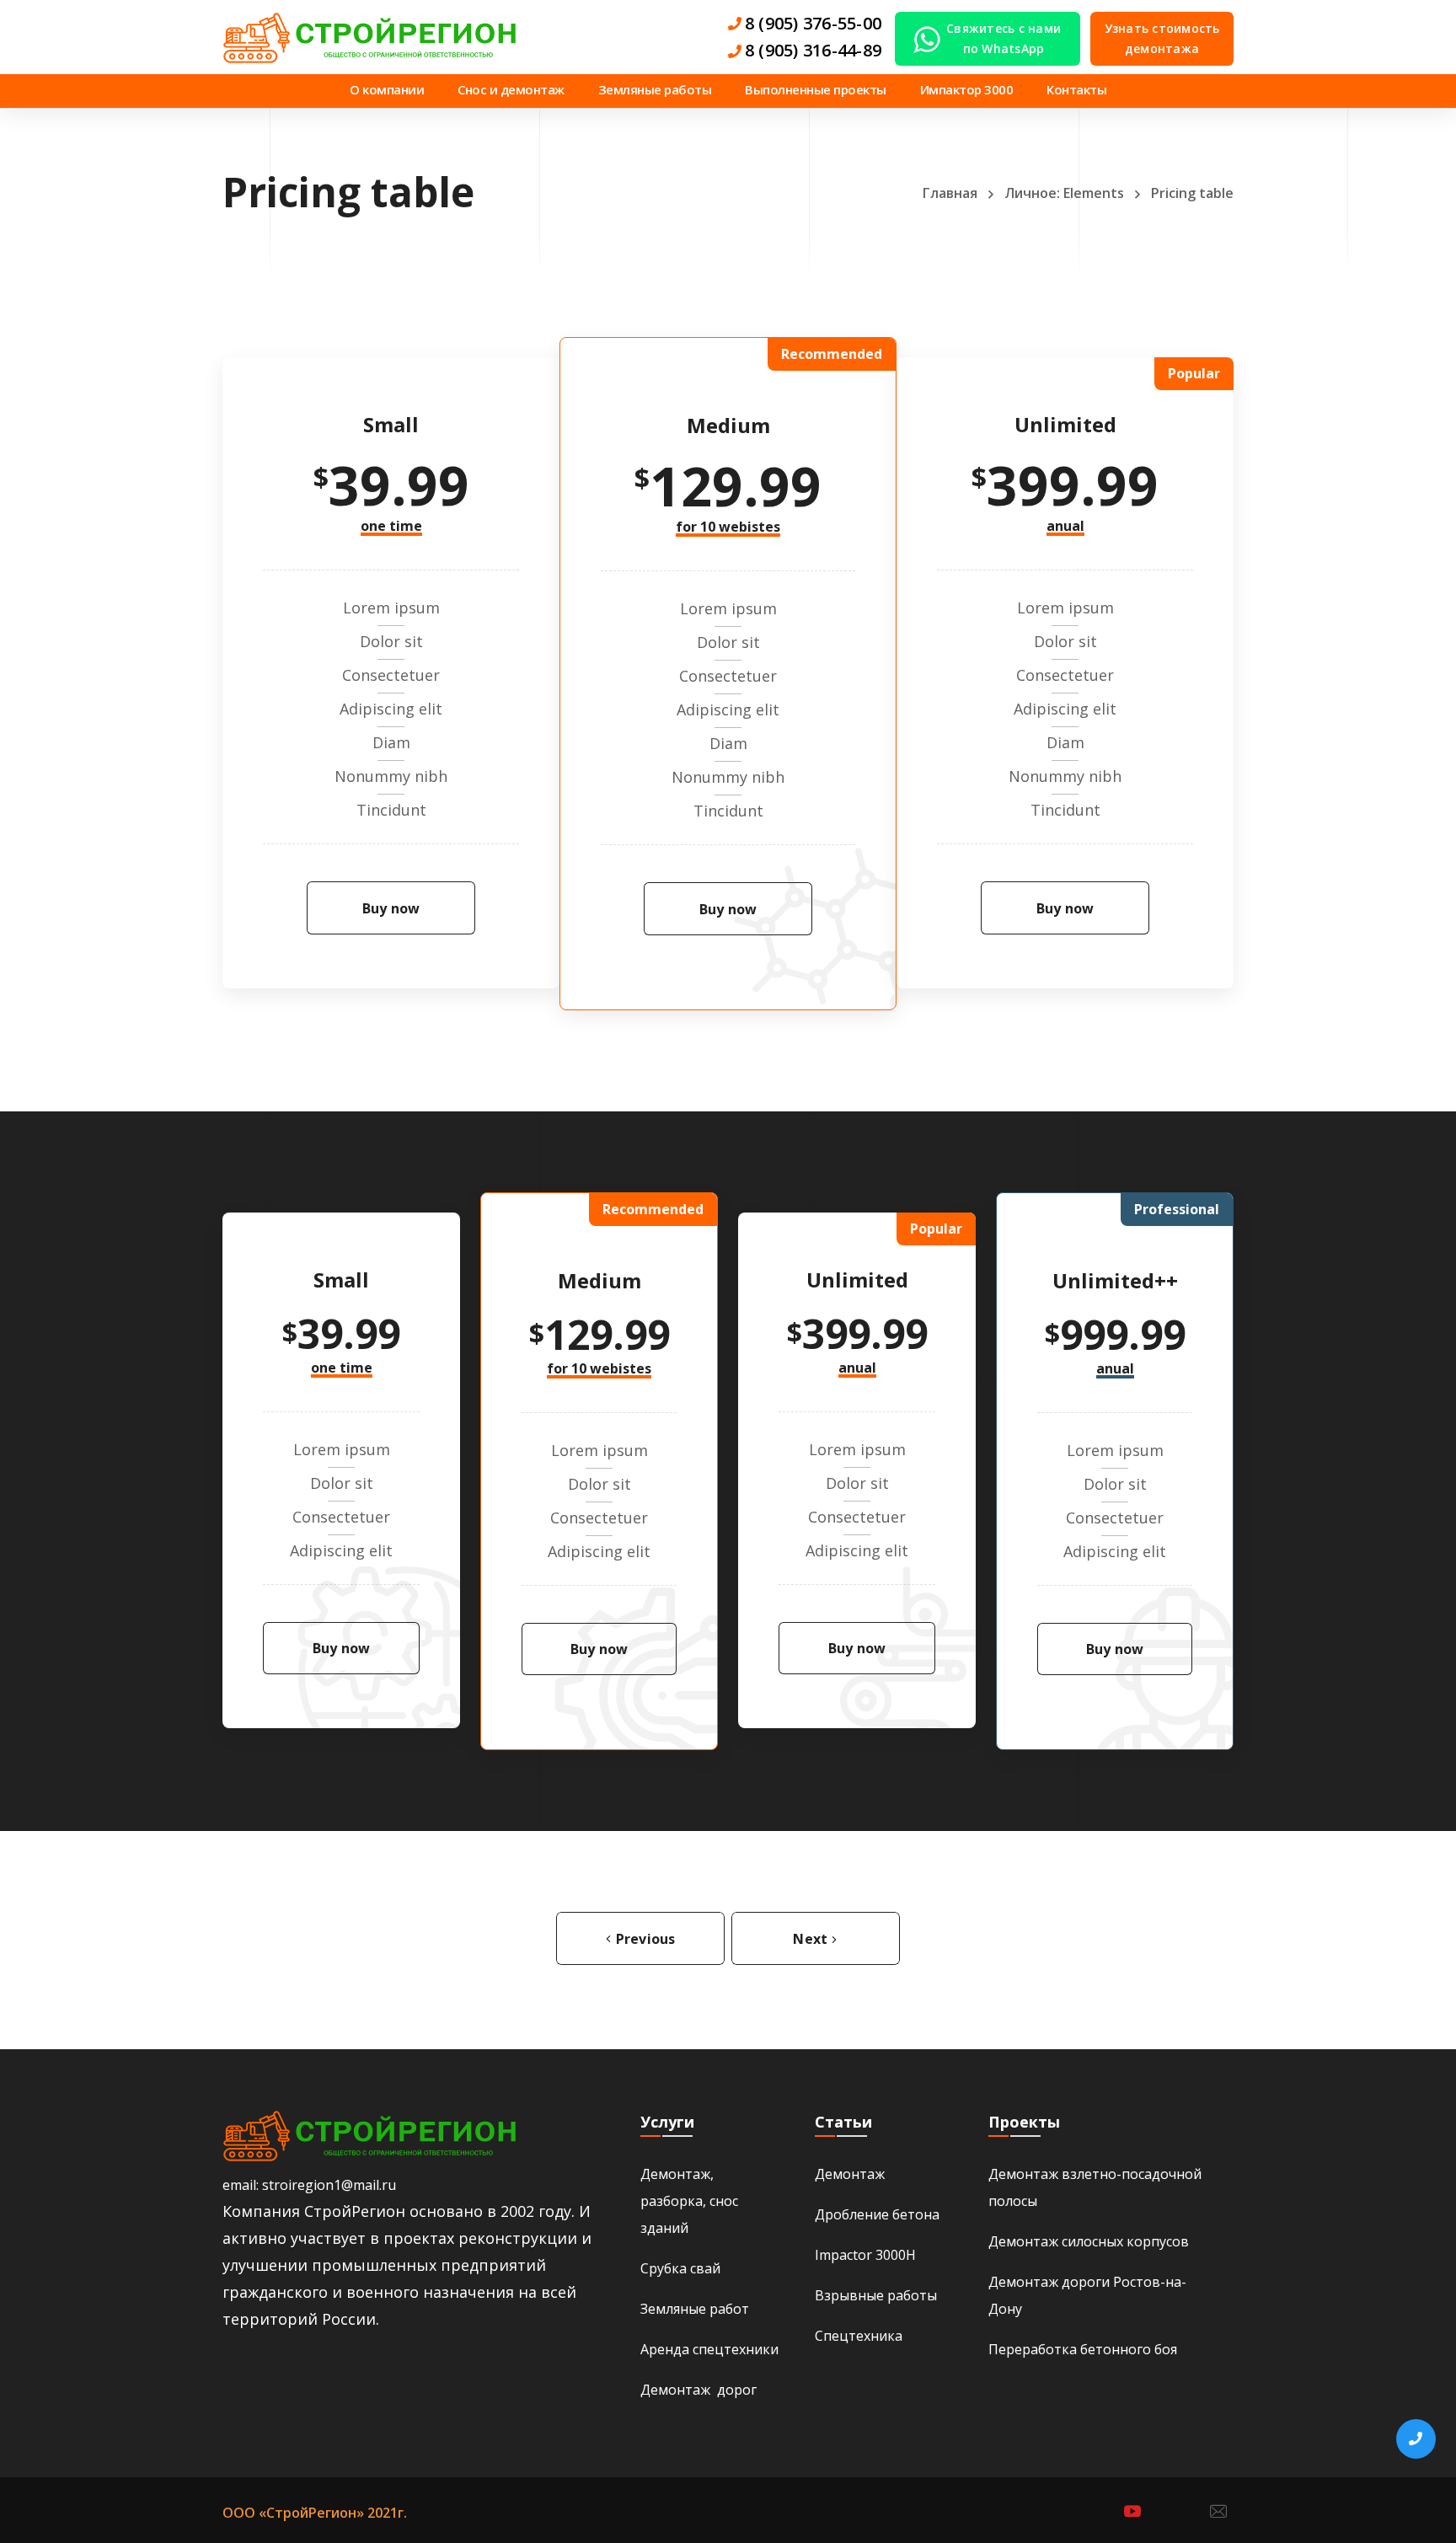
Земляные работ (695, 2309)
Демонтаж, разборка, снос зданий (689, 2201)
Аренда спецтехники (709, 2349)
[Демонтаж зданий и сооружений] (370, 37)
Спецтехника (859, 2336)
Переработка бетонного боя (1083, 2349)
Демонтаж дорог (699, 2390)
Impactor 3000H (865, 2255)
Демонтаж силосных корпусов (1089, 2241)
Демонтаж (850, 2174)
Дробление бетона (877, 2214)
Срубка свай (680, 2268)
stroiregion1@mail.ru (329, 2185)
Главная (950, 193)
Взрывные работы (876, 2295)
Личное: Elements (1064, 193)
